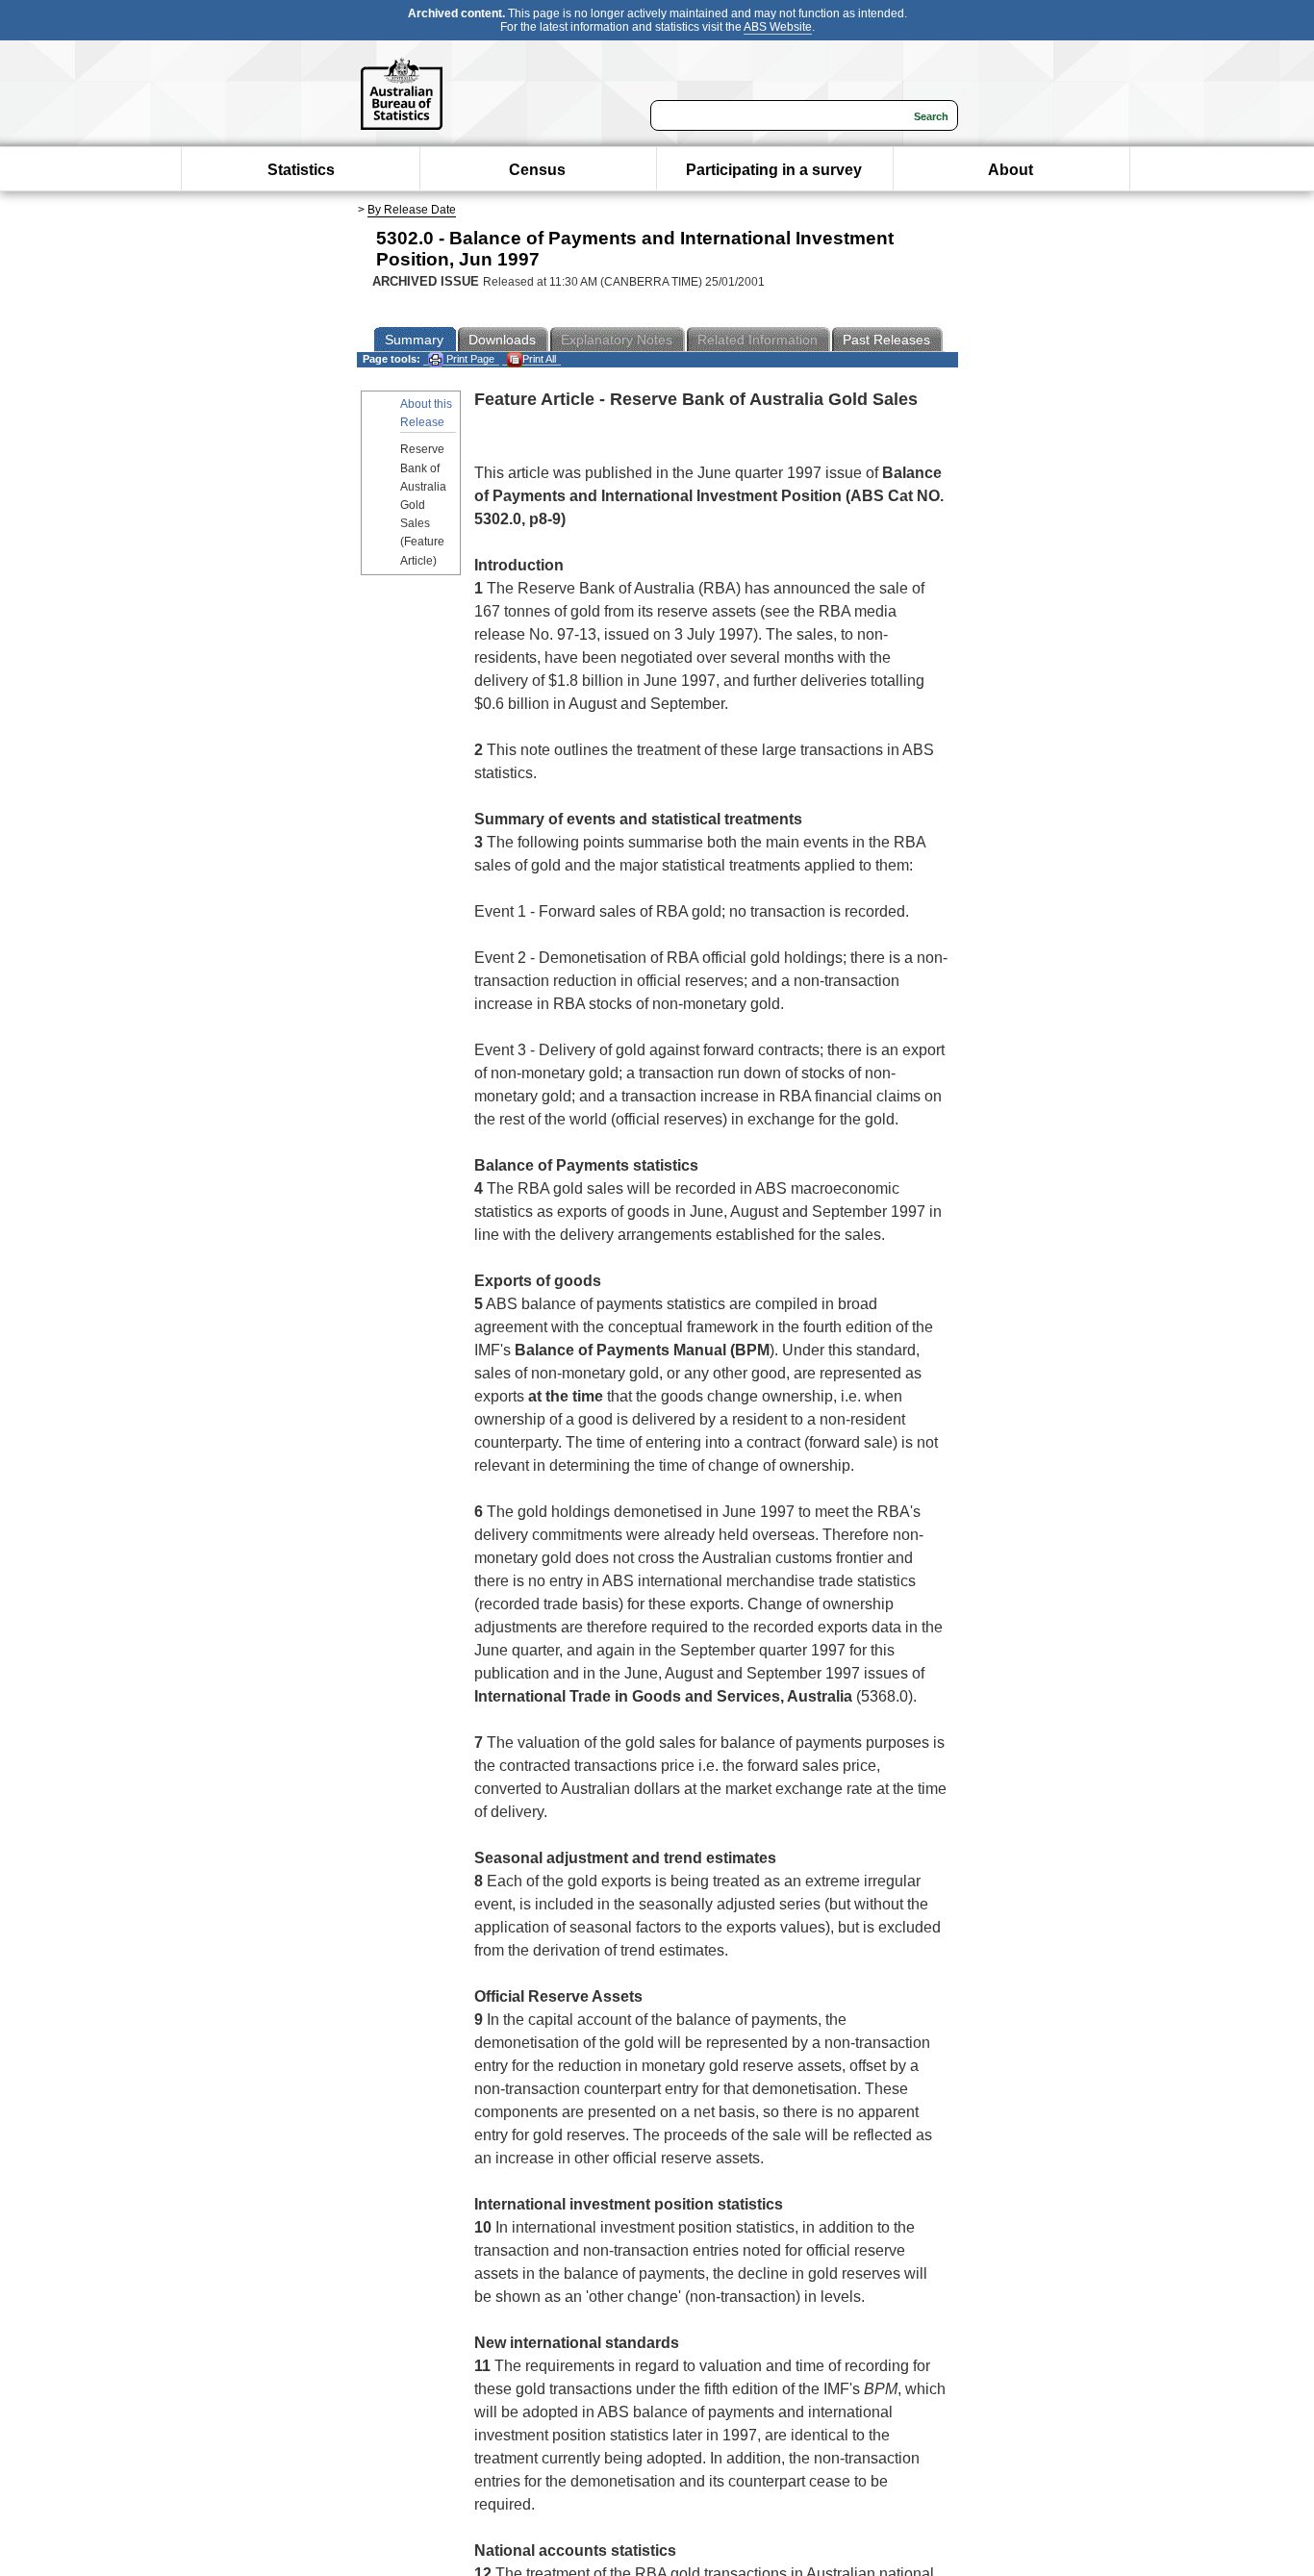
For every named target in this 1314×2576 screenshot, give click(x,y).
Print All (539, 359)
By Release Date (412, 210)
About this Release (426, 413)
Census (537, 170)
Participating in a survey (774, 170)
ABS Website (778, 27)
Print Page (469, 359)
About (1011, 170)
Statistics (301, 170)
